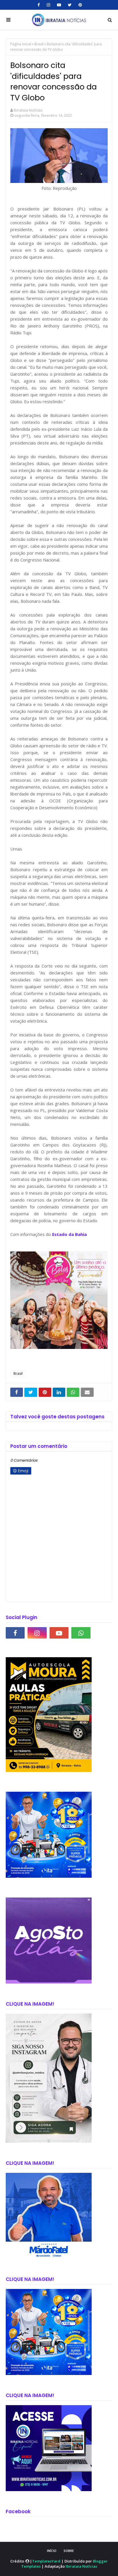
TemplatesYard (46, 2561)
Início (52, 2551)
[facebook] (39, 5)
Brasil (39, 44)
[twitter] (70, 5)
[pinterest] (79, 5)
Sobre (69, 2551)
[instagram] (48, 5)
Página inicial (21, 44)
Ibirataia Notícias (28, 110)
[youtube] (59, 5)
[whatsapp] (81, 1633)
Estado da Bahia (69, 1234)
